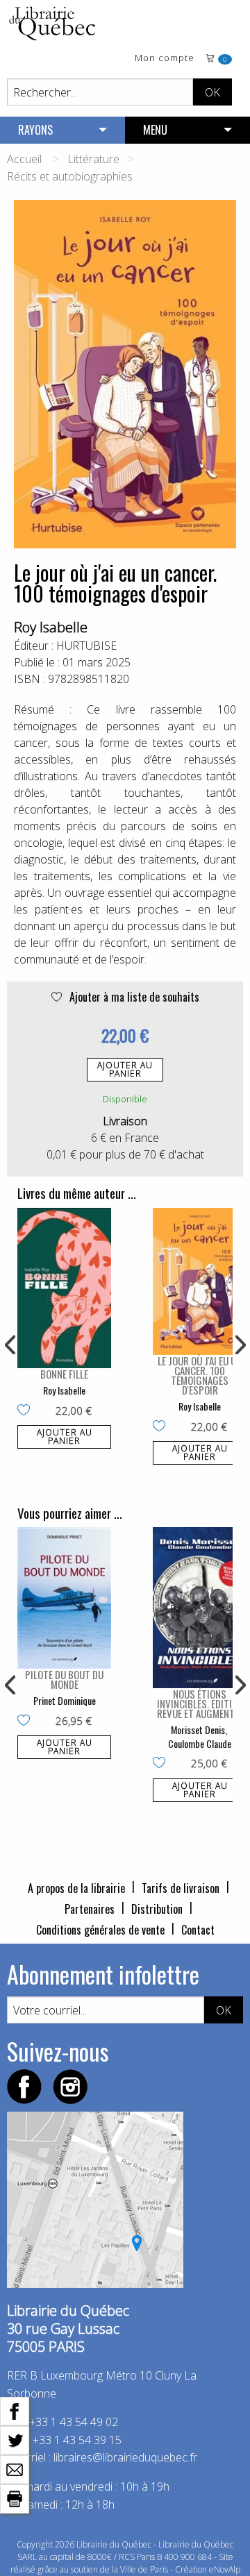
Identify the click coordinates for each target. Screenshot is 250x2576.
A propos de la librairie (76, 1888)
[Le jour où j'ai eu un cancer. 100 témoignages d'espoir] (200, 1281)
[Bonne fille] (64, 1288)
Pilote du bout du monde (64, 1679)
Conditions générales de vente (100, 1930)
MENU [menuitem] (155, 130)
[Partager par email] (15, 2468)
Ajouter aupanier (125, 1069)
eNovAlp (225, 2569)
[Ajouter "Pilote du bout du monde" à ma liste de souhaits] (27, 1721)
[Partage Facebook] (15, 2410)
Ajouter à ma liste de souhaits (133, 997)
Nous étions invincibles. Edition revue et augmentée (200, 1703)
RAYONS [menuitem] (35, 130)
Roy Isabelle (51, 627)
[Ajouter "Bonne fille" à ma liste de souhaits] (27, 1411)
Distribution (157, 1909)
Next (239, 1345)
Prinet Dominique (65, 1700)
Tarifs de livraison (181, 1888)
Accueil (24, 159)
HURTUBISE (86, 646)
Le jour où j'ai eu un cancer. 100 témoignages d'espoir (200, 1375)
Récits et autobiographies (70, 176)
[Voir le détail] (64, 1288)
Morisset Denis (198, 1729)
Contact (198, 1930)
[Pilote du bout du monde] (64, 1598)
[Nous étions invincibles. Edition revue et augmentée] (200, 1607)
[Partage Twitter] (15, 2439)
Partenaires (90, 1909)
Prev (11, 1345)
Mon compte (165, 59)
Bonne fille (64, 1374)
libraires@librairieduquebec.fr (125, 2457)
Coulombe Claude (200, 1743)
